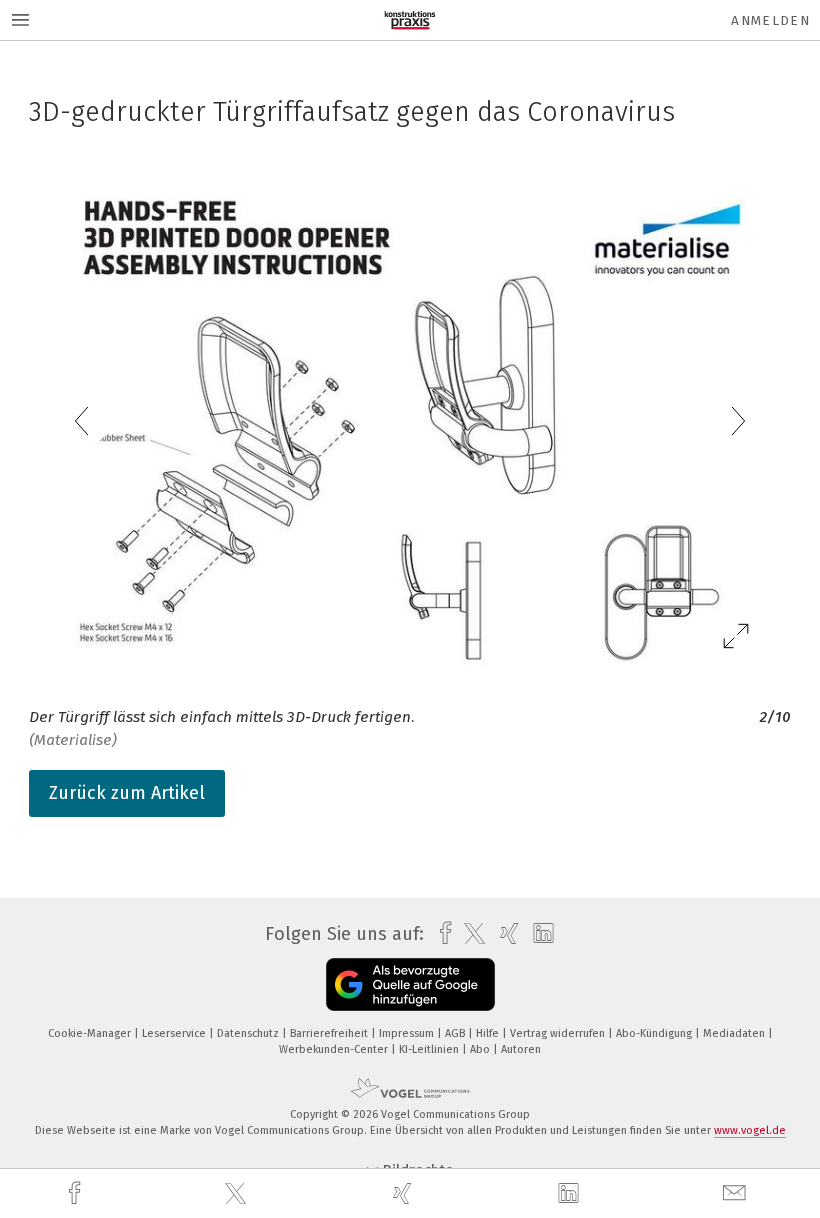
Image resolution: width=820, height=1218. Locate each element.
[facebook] (77, 1193)
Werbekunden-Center (335, 1049)
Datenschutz (249, 1033)
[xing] (405, 1193)
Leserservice (175, 1033)
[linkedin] (571, 1194)
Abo (481, 1049)
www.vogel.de (750, 1130)
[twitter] (238, 1194)
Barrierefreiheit (330, 1033)
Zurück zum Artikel (127, 793)
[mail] (737, 1193)
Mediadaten (735, 1033)
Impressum (408, 1033)
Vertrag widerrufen (559, 1033)
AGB (456, 1033)
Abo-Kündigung (655, 1033)
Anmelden (770, 20)
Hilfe (489, 1033)
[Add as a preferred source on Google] (410, 984)
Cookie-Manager (91, 1033)
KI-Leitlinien (430, 1049)
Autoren (521, 1049)
